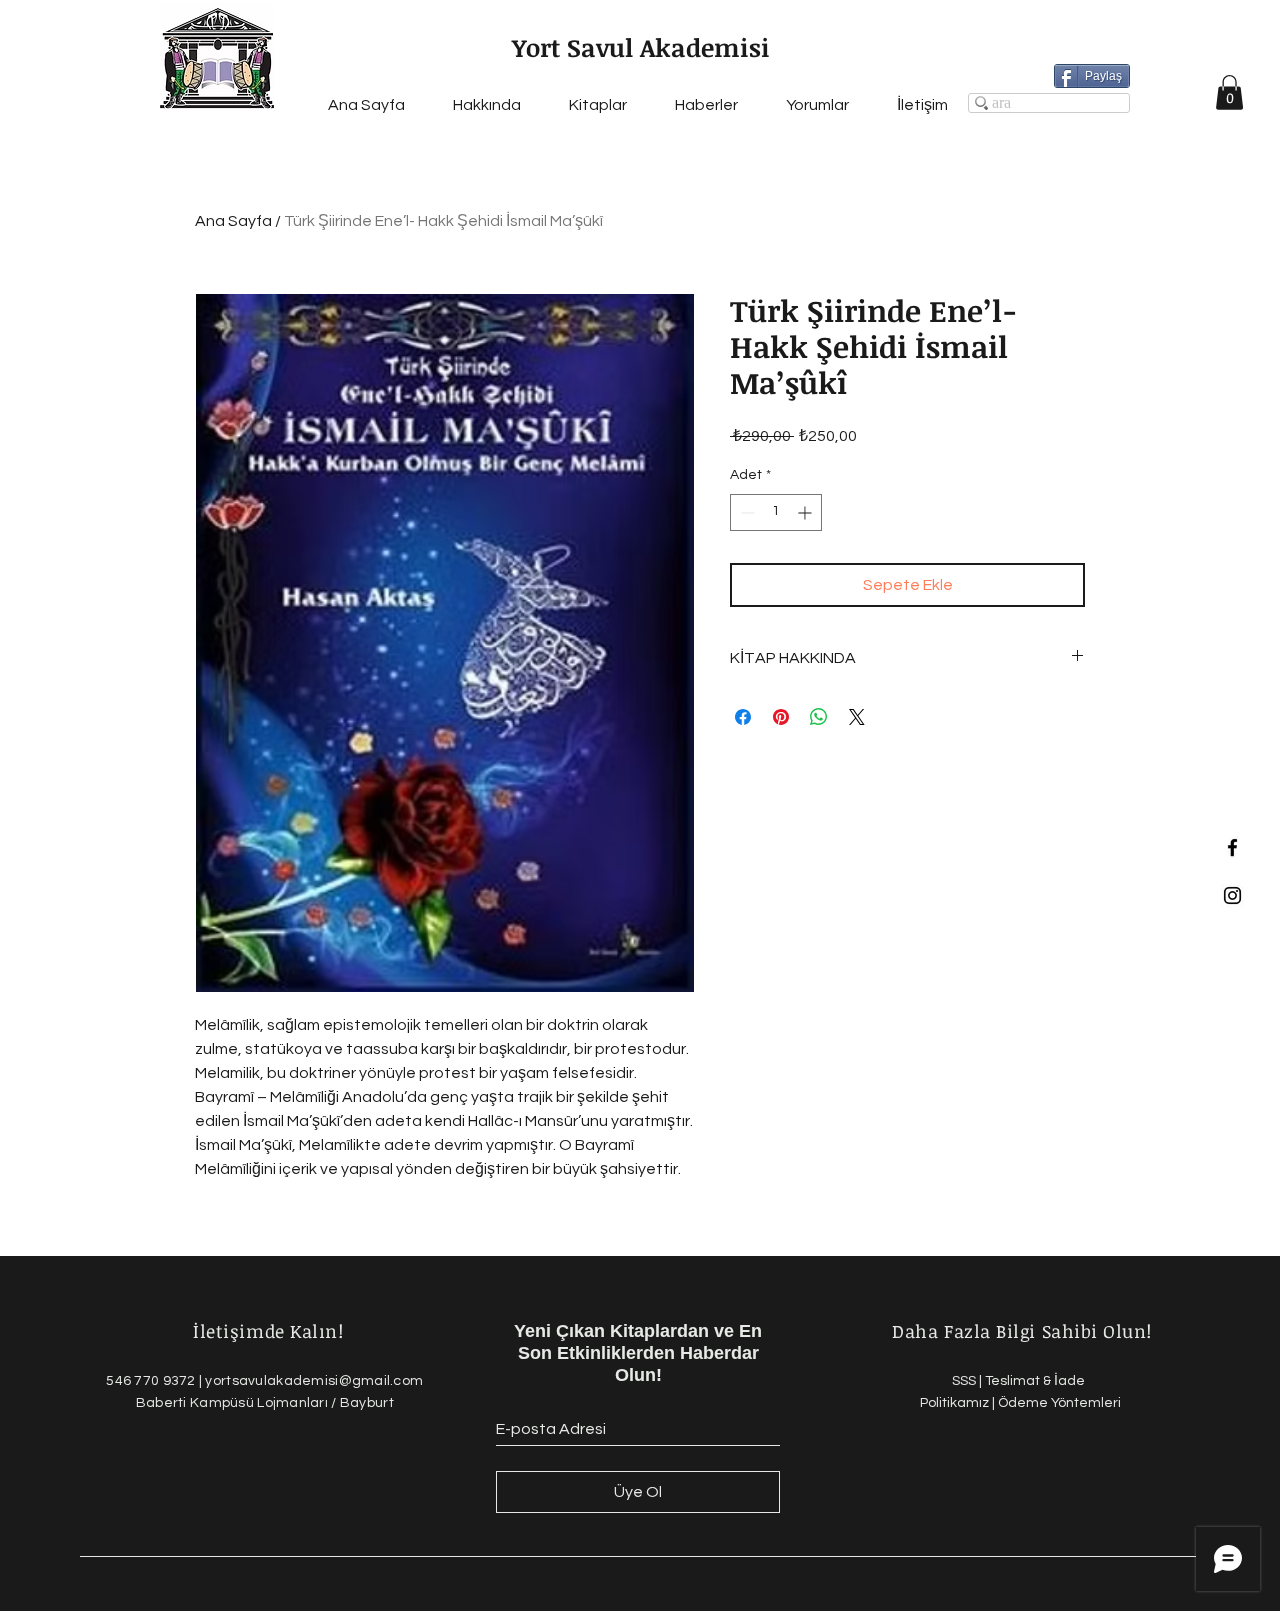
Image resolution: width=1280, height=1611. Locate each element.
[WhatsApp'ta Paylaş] (819, 717)
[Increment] (806, 512)
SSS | (968, 1381)
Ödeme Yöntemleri (1059, 1403)
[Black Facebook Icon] (1232, 847)
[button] (1229, 92)
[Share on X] (857, 717)
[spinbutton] (776, 512)
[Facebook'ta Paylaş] (743, 717)
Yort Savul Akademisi (641, 47)
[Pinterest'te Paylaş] (781, 717)
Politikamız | (959, 1403)
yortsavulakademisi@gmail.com (314, 1381)
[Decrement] (745, 512)
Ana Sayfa (233, 221)
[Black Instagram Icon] (1232, 895)
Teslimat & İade (1036, 1381)
